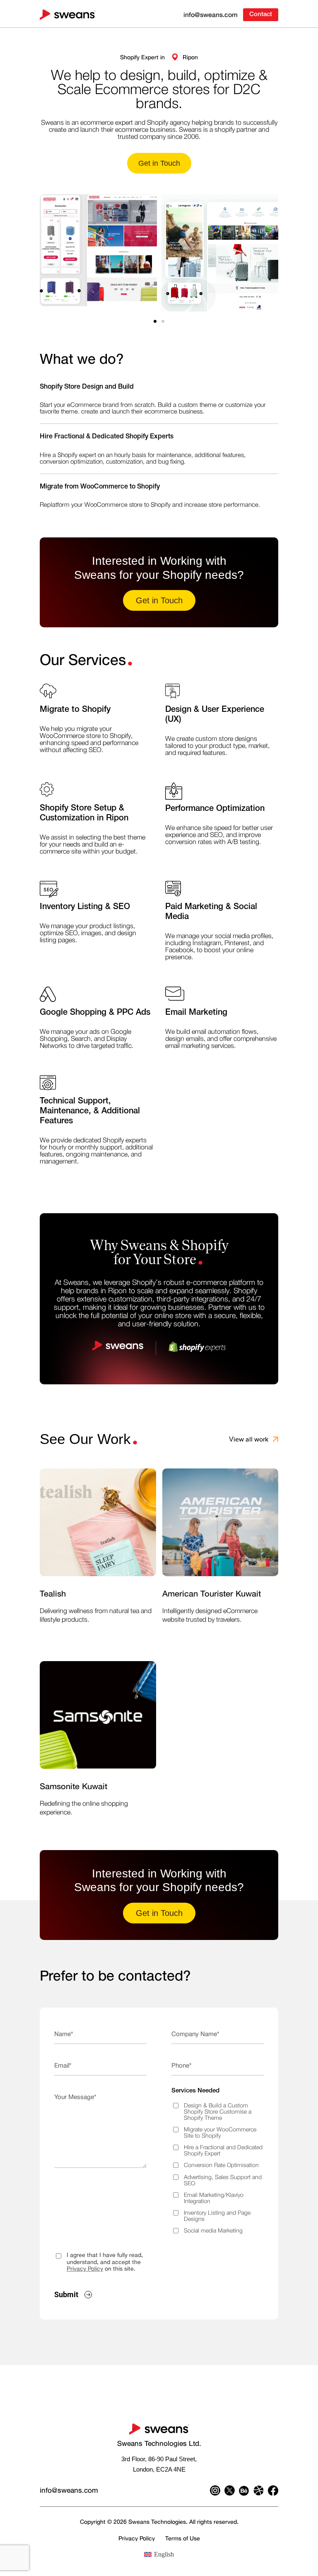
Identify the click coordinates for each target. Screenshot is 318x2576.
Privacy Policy (85, 2268)
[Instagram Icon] (215, 2490)
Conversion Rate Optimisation (221, 2165)
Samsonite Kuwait (73, 1786)
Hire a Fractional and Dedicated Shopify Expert (223, 2151)
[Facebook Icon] (273, 2490)
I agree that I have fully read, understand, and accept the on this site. (105, 2262)
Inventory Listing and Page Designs (217, 2216)
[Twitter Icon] (230, 2490)
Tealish (53, 1593)
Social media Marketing (213, 2231)
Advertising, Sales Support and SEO (223, 2181)
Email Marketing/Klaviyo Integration (214, 2198)
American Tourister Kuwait (212, 1593)
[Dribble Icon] (259, 2490)
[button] (155, 321)
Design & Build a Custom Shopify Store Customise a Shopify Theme (218, 2112)
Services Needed (195, 2091)
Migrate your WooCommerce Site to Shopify (220, 2133)
